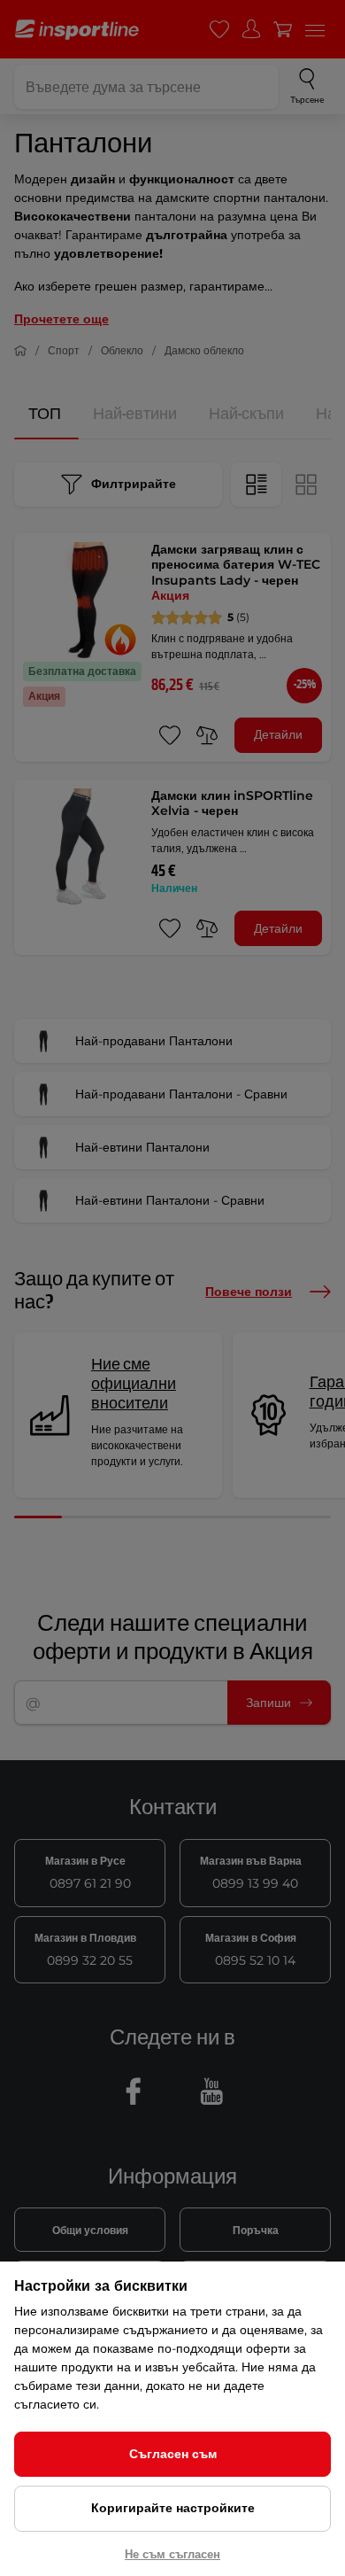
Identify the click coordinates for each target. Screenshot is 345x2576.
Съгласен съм (173, 2454)
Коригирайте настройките (173, 2508)
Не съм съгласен (172, 2554)
